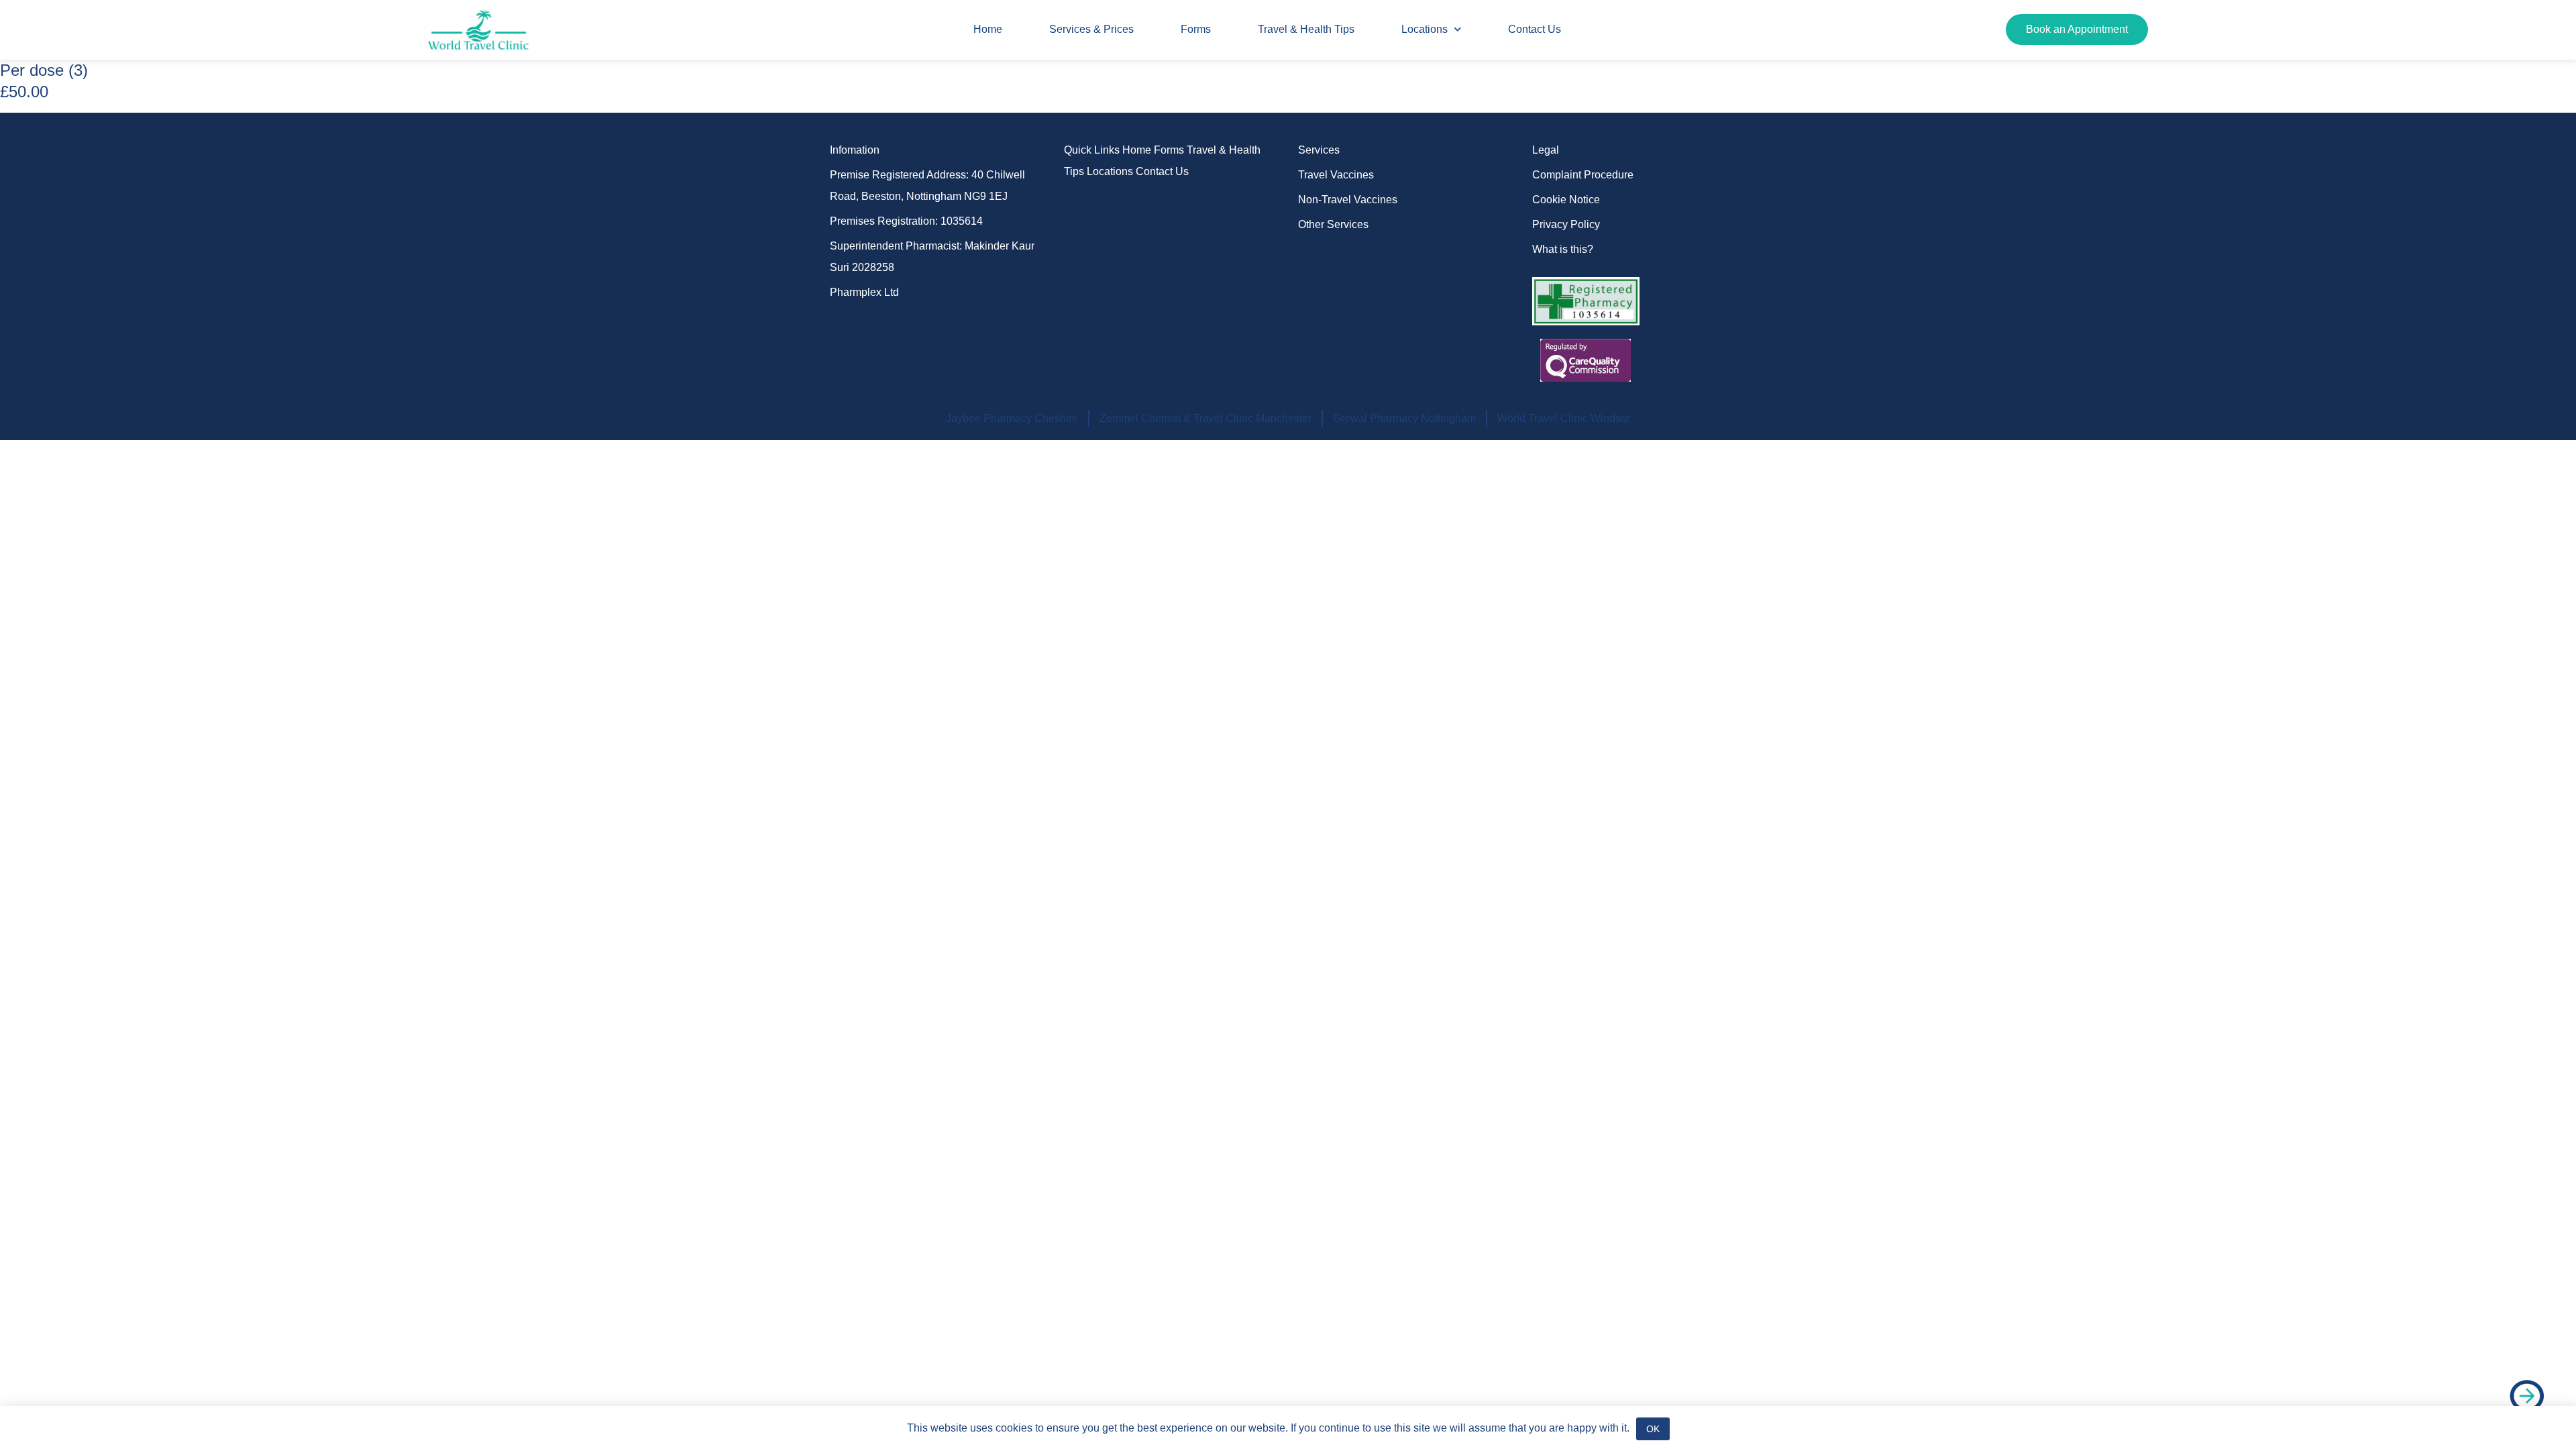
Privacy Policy (1566, 224)
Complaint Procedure (1583, 175)
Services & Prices (1091, 29)
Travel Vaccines (1336, 175)
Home (988, 29)
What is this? (1563, 249)
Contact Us (1535, 29)
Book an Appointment (2077, 29)
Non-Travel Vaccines (1348, 200)
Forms (1196, 29)
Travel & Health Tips (1306, 29)
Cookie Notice (1566, 200)
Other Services (1333, 224)
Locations (1425, 29)
